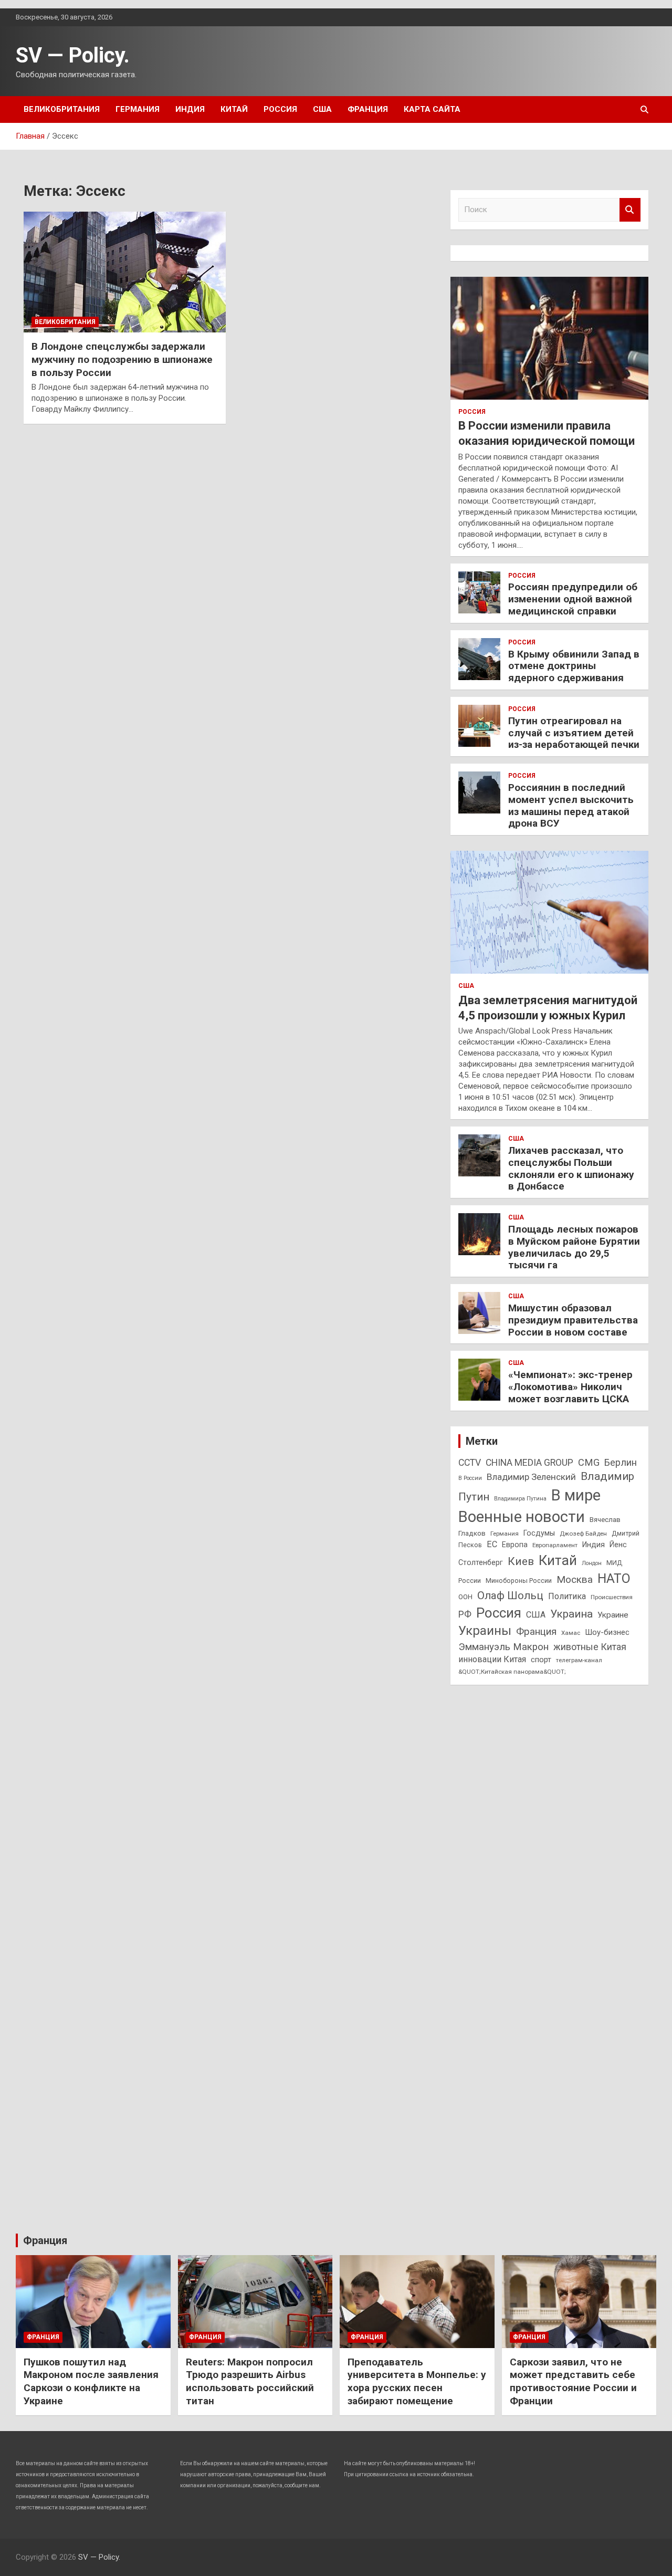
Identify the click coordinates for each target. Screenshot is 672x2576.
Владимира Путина (520, 1499)
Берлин (621, 1462)
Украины (485, 1631)
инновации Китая (492, 1659)
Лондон (592, 1563)
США (322, 109)
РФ (465, 1614)
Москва (575, 1579)
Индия (190, 109)
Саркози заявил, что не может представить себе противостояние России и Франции (573, 2381)
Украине (613, 1615)
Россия (280, 109)
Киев (521, 1561)
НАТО (614, 1578)
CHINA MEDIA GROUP (529, 1463)
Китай (234, 109)
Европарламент (555, 1545)
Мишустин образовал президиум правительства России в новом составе (573, 1320)
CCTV (470, 1463)
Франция (368, 109)
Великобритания (62, 109)
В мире (576, 1495)
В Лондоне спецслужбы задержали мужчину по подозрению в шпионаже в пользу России (122, 359)
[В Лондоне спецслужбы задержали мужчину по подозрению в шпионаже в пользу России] (125, 272)
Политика (567, 1596)
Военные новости (522, 1517)
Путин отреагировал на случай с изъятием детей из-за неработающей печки (574, 733)
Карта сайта (432, 109)
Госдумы (539, 1533)
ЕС (492, 1544)
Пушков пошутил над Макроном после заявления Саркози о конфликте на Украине (91, 2381)
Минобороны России (519, 1581)
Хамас (571, 1633)
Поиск (630, 210)
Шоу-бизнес (607, 1632)
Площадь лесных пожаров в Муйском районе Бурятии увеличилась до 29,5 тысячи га (574, 1247)
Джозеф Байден (583, 1534)
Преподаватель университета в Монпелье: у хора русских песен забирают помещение (417, 2381)
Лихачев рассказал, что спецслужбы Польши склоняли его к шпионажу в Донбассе (571, 1168)
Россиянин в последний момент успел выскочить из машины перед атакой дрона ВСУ (571, 805)
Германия (138, 109)
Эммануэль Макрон (503, 1647)
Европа (515, 1545)
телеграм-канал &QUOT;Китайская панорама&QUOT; (530, 1666)
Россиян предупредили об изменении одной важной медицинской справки (573, 599)
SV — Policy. (73, 55)
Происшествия (612, 1597)
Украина (571, 1614)
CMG (589, 1462)
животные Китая (590, 1647)
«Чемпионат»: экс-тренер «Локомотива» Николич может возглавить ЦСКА (570, 1387)
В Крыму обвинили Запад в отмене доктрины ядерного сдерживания (574, 666)
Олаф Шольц (510, 1595)
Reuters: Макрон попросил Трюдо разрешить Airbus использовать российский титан (250, 2381)
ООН (465, 1597)
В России (470, 1478)
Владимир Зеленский (531, 1477)
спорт (541, 1660)
